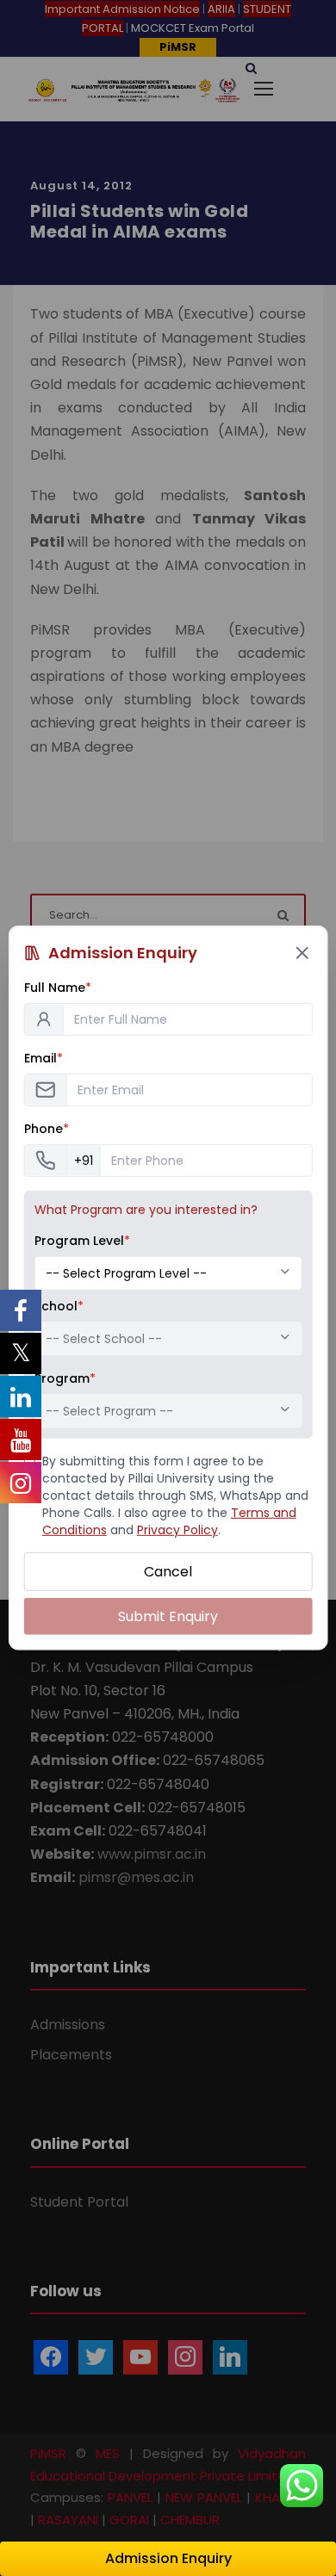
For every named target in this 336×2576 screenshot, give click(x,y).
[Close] (302, 953)
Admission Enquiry (168, 2558)
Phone (47, 1129)
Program (65, 1378)
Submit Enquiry (168, 1616)
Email (44, 1058)
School (59, 1306)
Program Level (82, 1241)
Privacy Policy (177, 1530)
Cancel (168, 1572)
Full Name (58, 988)
